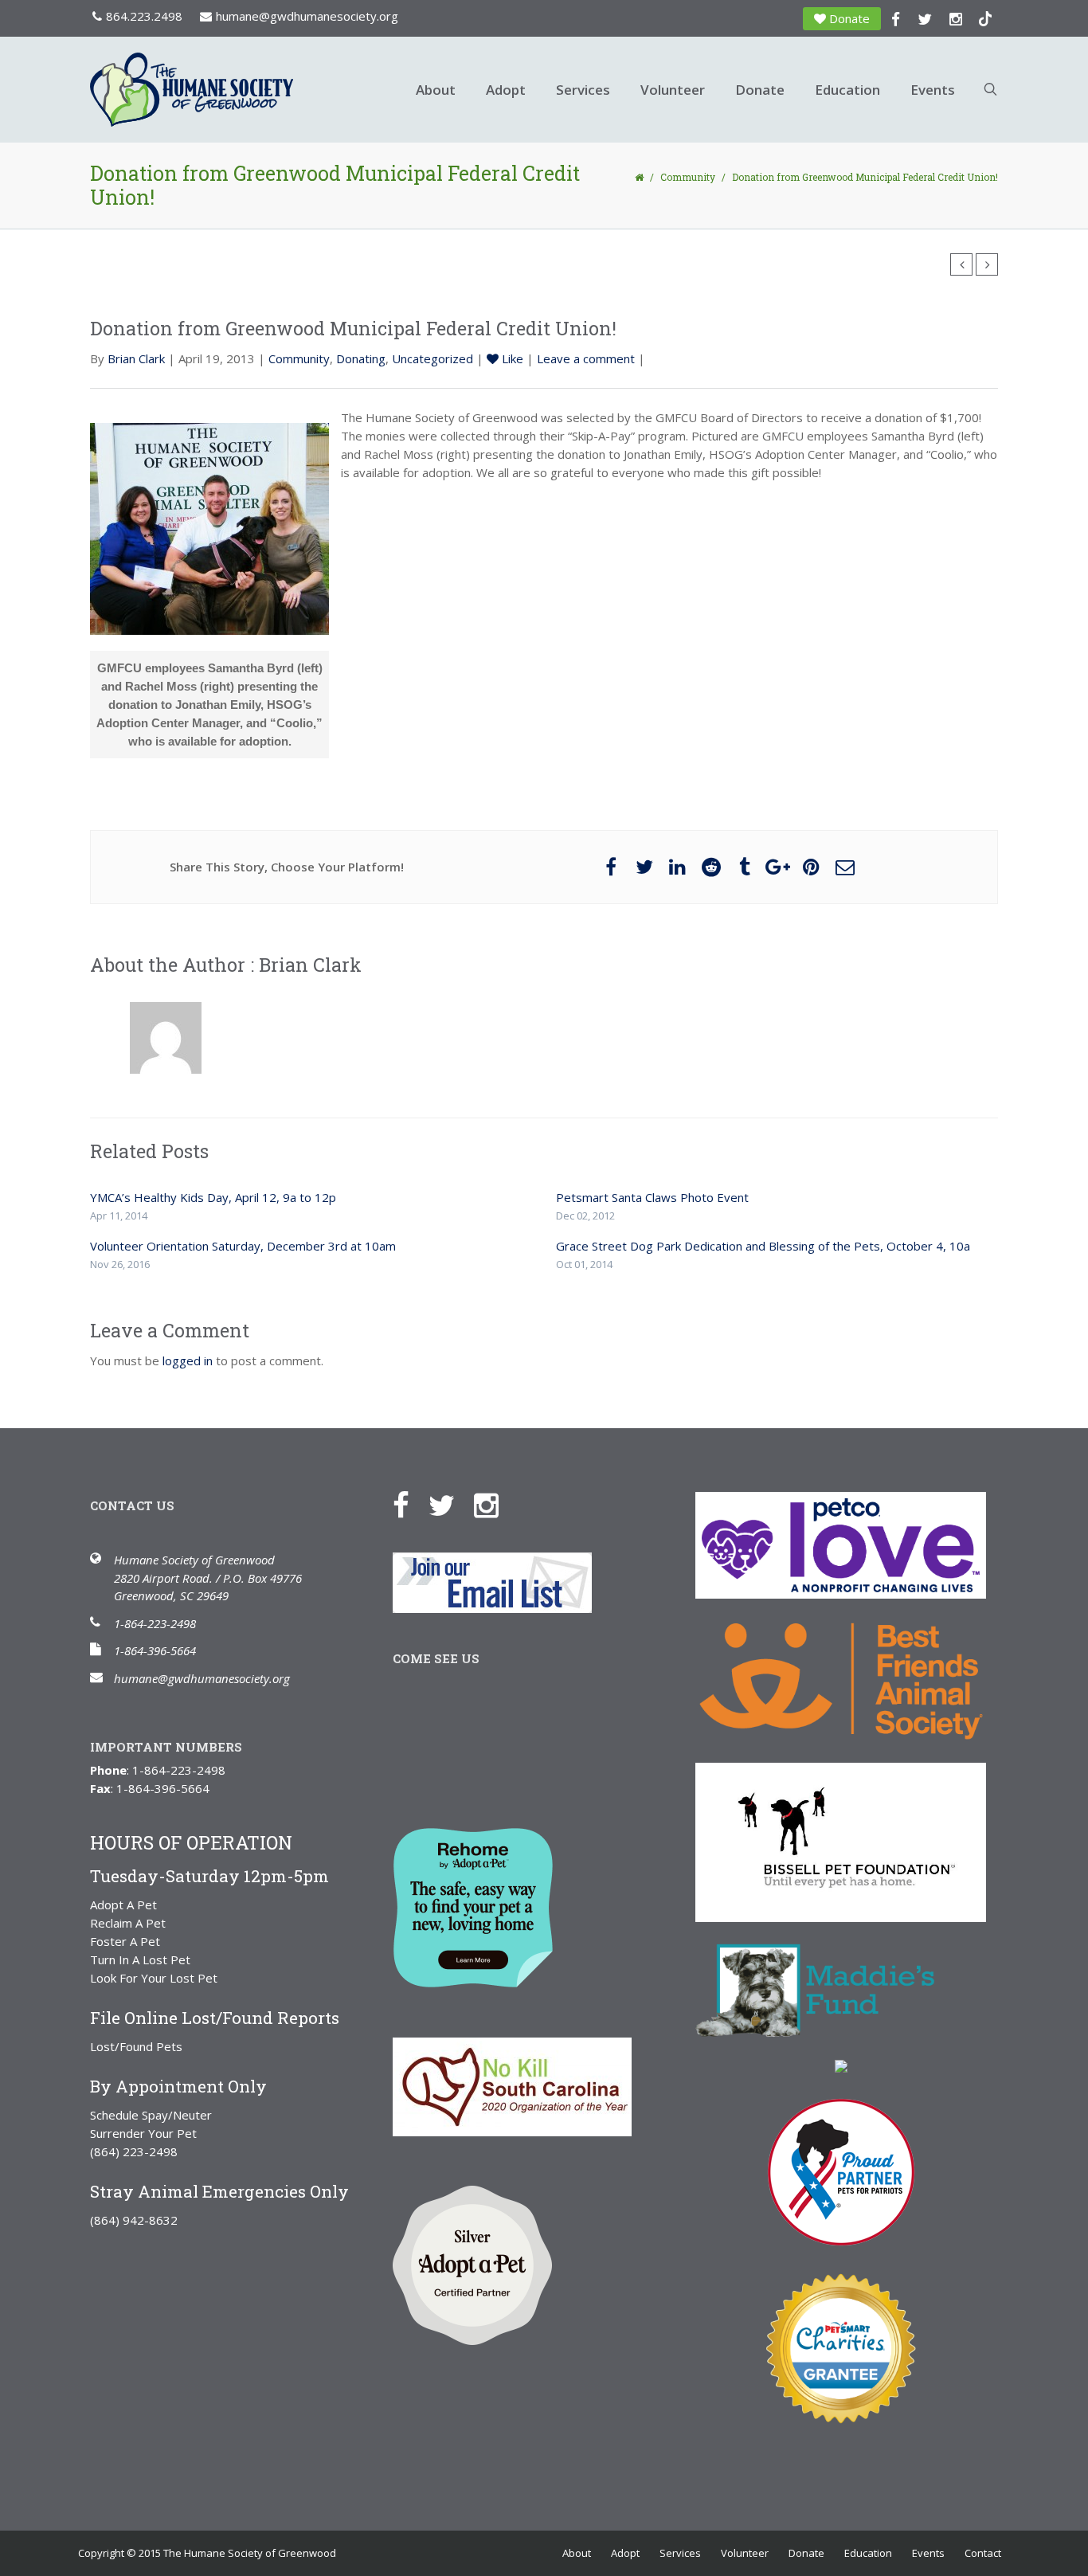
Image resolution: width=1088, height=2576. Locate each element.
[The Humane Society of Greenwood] (241, 90)
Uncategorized (432, 358)
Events (933, 90)
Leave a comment (586, 358)
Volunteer (673, 90)
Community (688, 177)
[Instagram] (494, 1504)
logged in (188, 1360)
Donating (361, 358)
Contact (983, 2553)
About (436, 90)
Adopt (506, 90)
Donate (849, 18)
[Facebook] (409, 1504)
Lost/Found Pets (136, 2046)
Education (847, 90)
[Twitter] (450, 1504)
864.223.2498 (144, 16)
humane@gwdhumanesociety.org (307, 16)
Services (583, 90)
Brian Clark (136, 358)
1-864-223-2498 (155, 1623)
